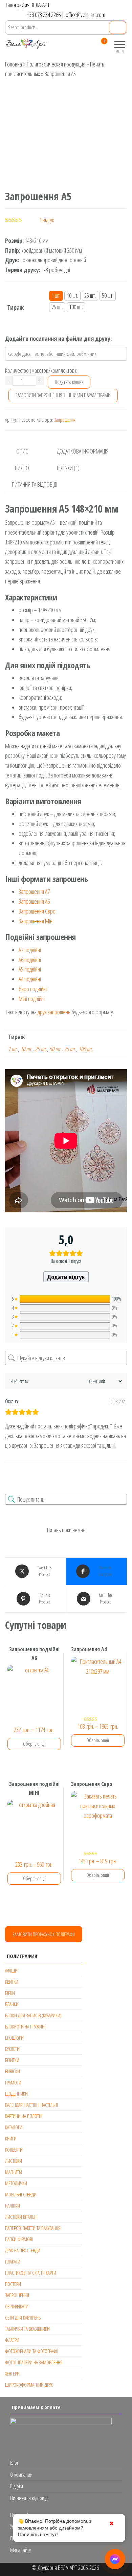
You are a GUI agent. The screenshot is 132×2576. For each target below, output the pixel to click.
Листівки (14, 2161)
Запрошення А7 (34, 891)
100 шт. (86, 1049)
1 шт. (13, 1049)
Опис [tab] (22, 451)
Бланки (12, 2004)
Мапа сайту (20, 2550)
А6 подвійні (30, 960)
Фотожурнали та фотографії (32, 2351)
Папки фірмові (19, 2239)
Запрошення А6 (34, 901)
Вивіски (13, 2071)
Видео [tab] (22, 468)
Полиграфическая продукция (56, 64)
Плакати (13, 2262)
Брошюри (14, 2038)
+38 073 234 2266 (44, 15)
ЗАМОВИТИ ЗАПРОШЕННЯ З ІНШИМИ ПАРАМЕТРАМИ (63, 395)
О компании (21, 2475)
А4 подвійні (30, 979)
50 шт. (56, 1049)
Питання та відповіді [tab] (35, 484)
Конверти (14, 2150)
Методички (16, 2183)
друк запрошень (54, 1012)
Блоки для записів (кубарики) (33, 2015)
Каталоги (14, 2127)
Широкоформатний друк (29, 2385)
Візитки (12, 2060)
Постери (13, 2284)
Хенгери (12, 2373)
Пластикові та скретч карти (31, 2273)
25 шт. (41, 1049)
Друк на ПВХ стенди (23, 2250)
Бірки (10, 1993)
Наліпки (13, 2206)
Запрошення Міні (36, 921)
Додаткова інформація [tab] (83, 451)
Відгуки (17, 2486)
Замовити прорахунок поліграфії (44, 1934)
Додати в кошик (69, 382)
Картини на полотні (24, 2116)
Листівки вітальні (21, 2217)
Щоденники (16, 2094)
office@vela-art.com (85, 15)
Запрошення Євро (37, 911)
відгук (47, 220)
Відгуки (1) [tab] (68, 468)
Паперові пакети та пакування (33, 2228)
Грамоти (13, 2082)
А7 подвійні (30, 950)
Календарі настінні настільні (31, 2105)
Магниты (14, 2172)
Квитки (12, 1982)
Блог (14, 2463)
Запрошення (65, 420)
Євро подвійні (33, 989)
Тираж (15, 307)
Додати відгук (66, 1277)
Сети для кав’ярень (23, 2318)
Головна (14, 64)
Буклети (12, 2049)
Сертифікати (17, 2306)
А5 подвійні (30, 969)
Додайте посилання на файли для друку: (58, 339)
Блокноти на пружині (25, 2026)
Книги (11, 2138)
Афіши (11, 1971)
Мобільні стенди (21, 2194)
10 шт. (26, 1049)
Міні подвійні (32, 999)
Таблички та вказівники (27, 2329)
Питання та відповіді (29, 2498)
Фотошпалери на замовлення (34, 2362)
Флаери (12, 2340)
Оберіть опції (34, 1744)
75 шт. (70, 1049)
